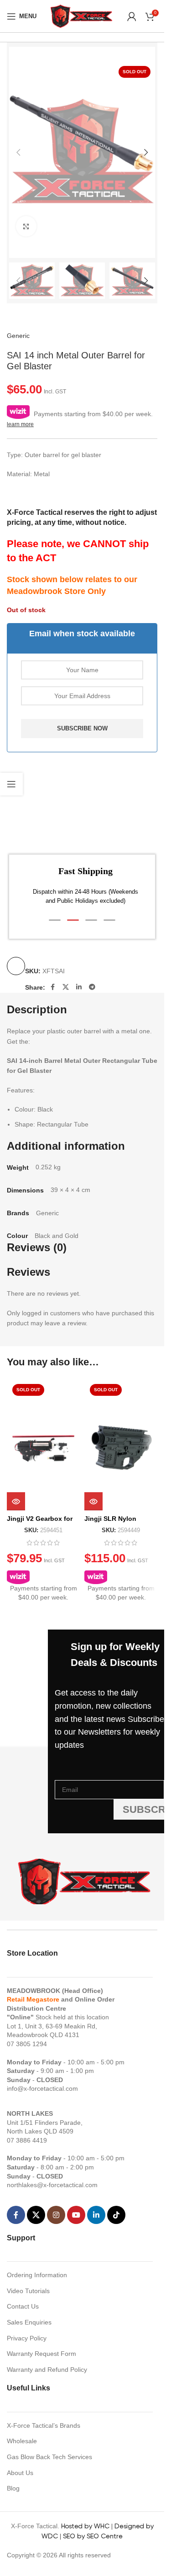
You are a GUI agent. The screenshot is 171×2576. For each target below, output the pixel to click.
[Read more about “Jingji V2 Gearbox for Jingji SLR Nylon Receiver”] (16, 1501)
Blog (13, 2488)
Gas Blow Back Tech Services (49, 2457)
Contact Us (23, 2306)
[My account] (132, 16)
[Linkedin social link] (79, 987)
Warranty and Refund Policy (47, 2370)
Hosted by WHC (85, 2526)
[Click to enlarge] (26, 226)
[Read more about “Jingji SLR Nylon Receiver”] (93, 1501)
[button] (18, 152)
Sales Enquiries (29, 2322)
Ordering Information (37, 2275)
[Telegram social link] (92, 987)
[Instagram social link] (56, 2215)
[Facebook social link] (52, 987)
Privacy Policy (27, 2338)
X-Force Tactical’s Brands (44, 2425)
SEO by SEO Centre (93, 2536)
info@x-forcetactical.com (42, 2088)
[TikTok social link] (116, 2215)
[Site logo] (82, 15)
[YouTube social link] (76, 2215)
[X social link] (66, 987)
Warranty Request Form (41, 2354)
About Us (20, 2473)
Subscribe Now (82, 728)
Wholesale (22, 2441)
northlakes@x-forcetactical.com (52, 2185)
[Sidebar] (11, 784)
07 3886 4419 (27, 2140)
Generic (18, 336)
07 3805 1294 (27, 2044)
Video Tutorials (28, 2291)
